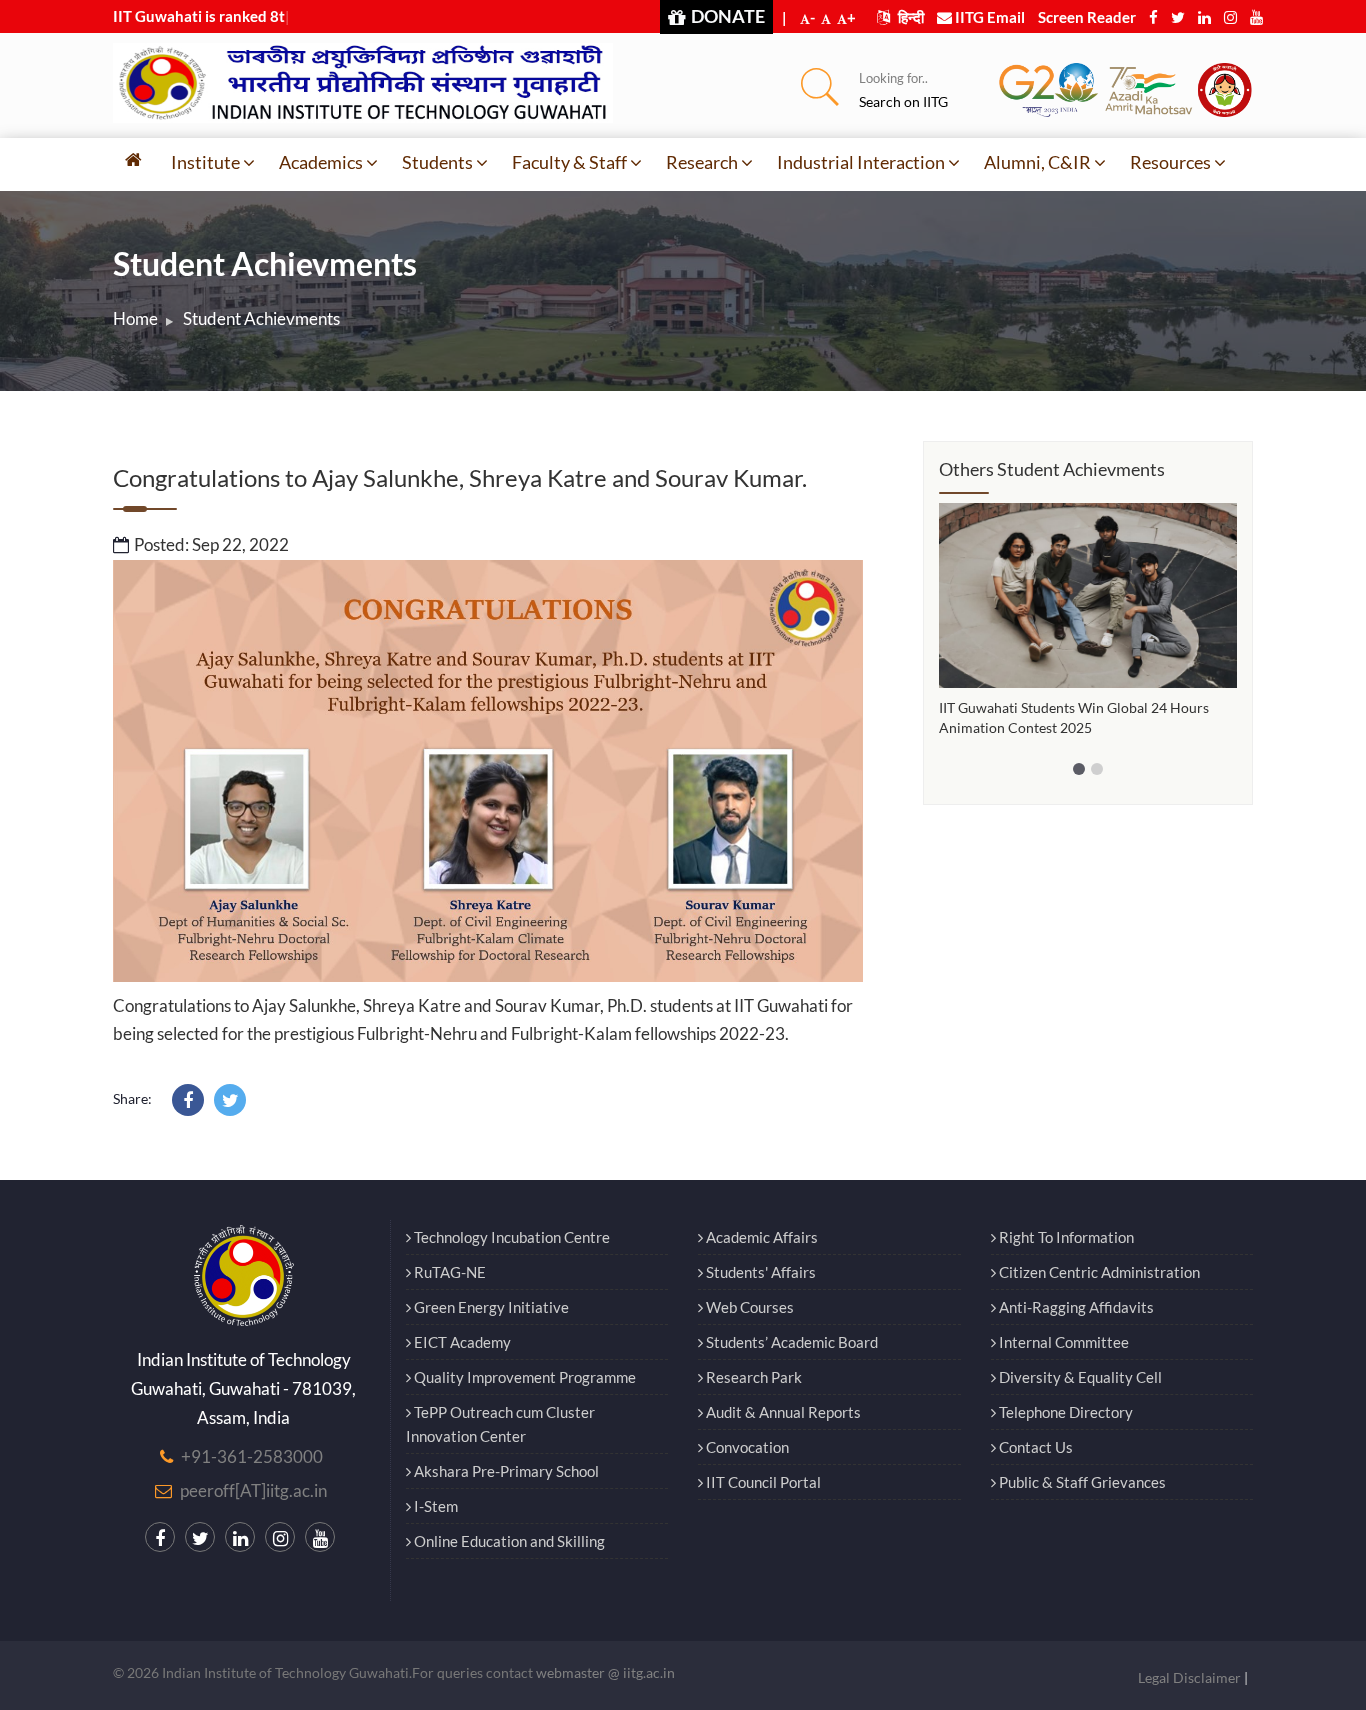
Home (135, 318)
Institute (205, 162)
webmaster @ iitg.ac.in (605, 1672)
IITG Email (988, 17)
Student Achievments (261, 318)
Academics (321, 162)
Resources (1170, 162)
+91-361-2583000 (252, 1456)
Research (702, 162)
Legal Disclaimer (1189, 1677)
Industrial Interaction (861, 162)
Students (437, 162)
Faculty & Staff (569, 162)
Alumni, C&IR (1037, 162)
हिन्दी (909, 17)
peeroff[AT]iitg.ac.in (253, 1490)
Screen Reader (1087, 17)
